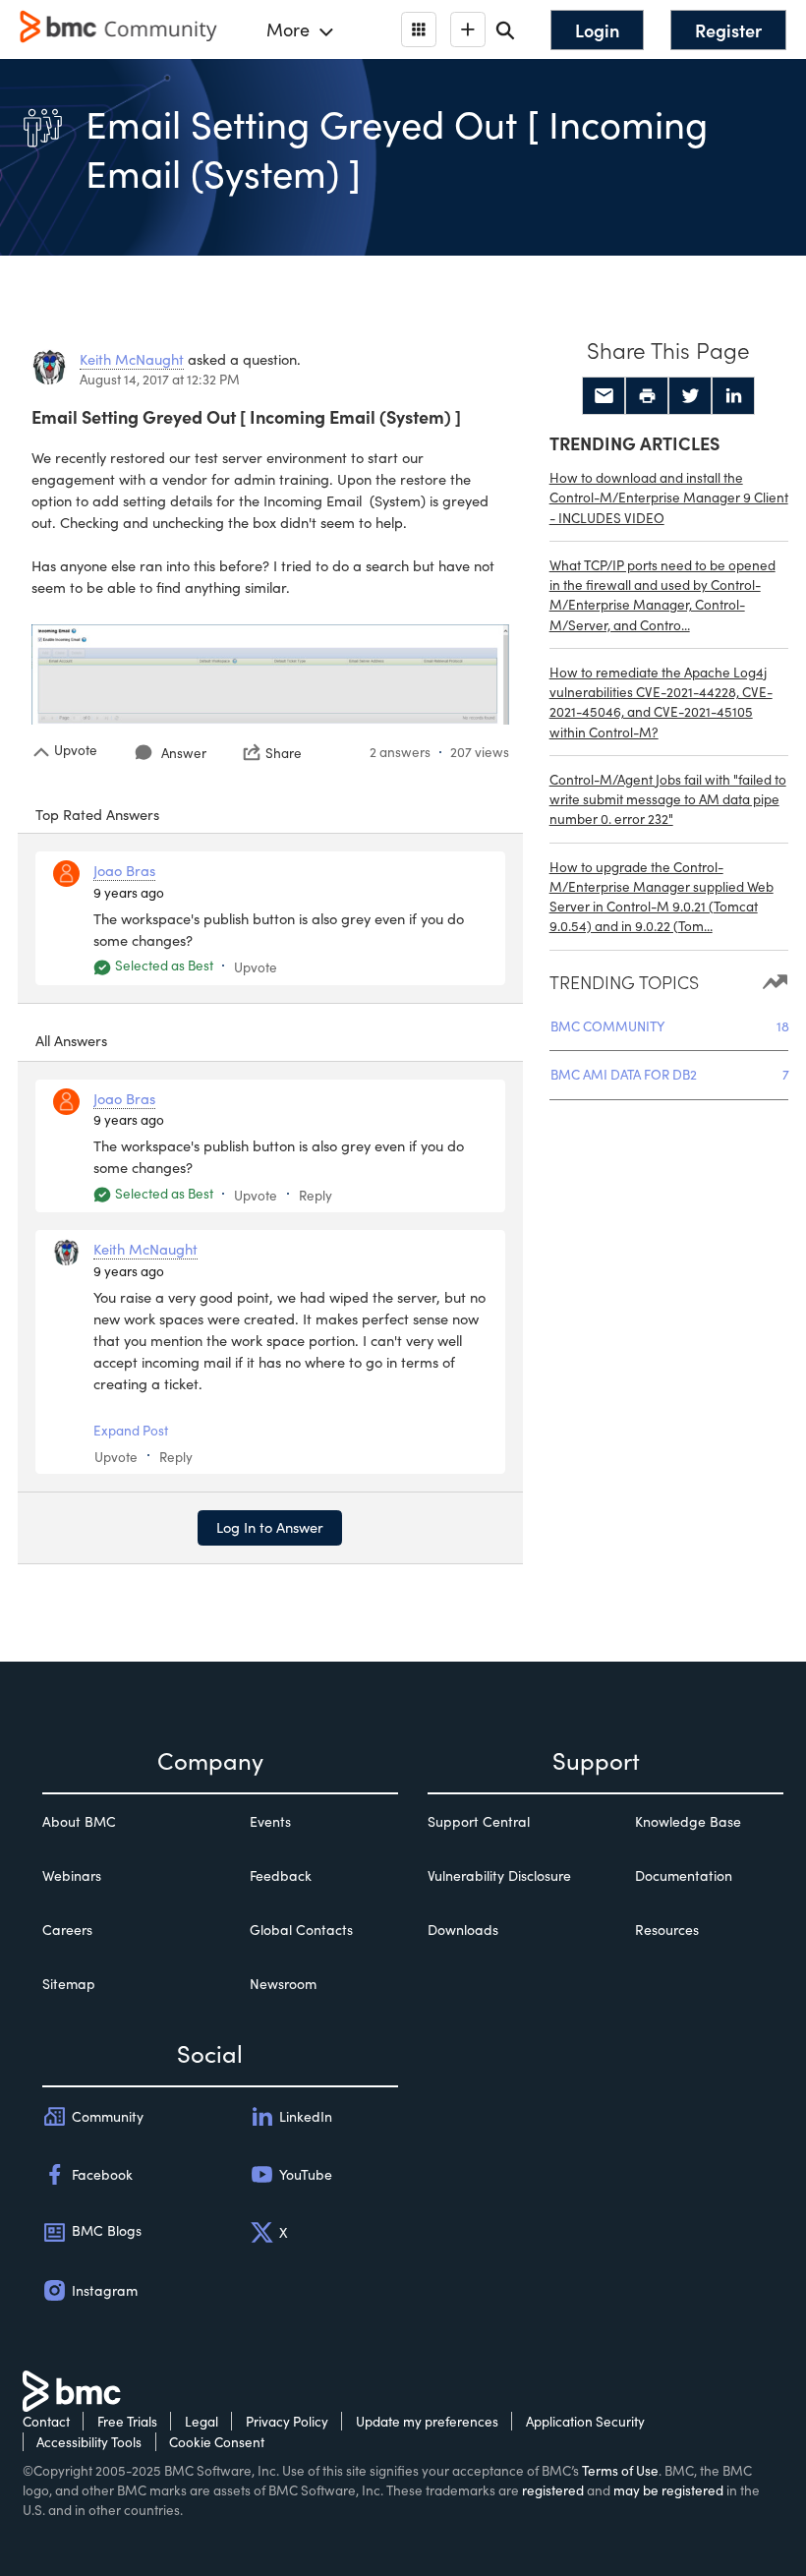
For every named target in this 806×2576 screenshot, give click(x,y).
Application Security (585, 2421)
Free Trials (127, 2421)
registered (553, 2490)
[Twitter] (690, 396)
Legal (201, 2421)
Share (284, 752)
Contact (46, 2421)
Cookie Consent (217, 2442)
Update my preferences (427, 2421)
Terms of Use (620, 2470)
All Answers (71, 1040)
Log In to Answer (270, 1527)
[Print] (647, 396)
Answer (184, 753)
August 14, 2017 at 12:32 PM (160, 379)
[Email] (604, 396)
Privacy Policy (287, 2421)
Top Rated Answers (97, 814)
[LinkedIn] (733, 396)
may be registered (668, 2490)
